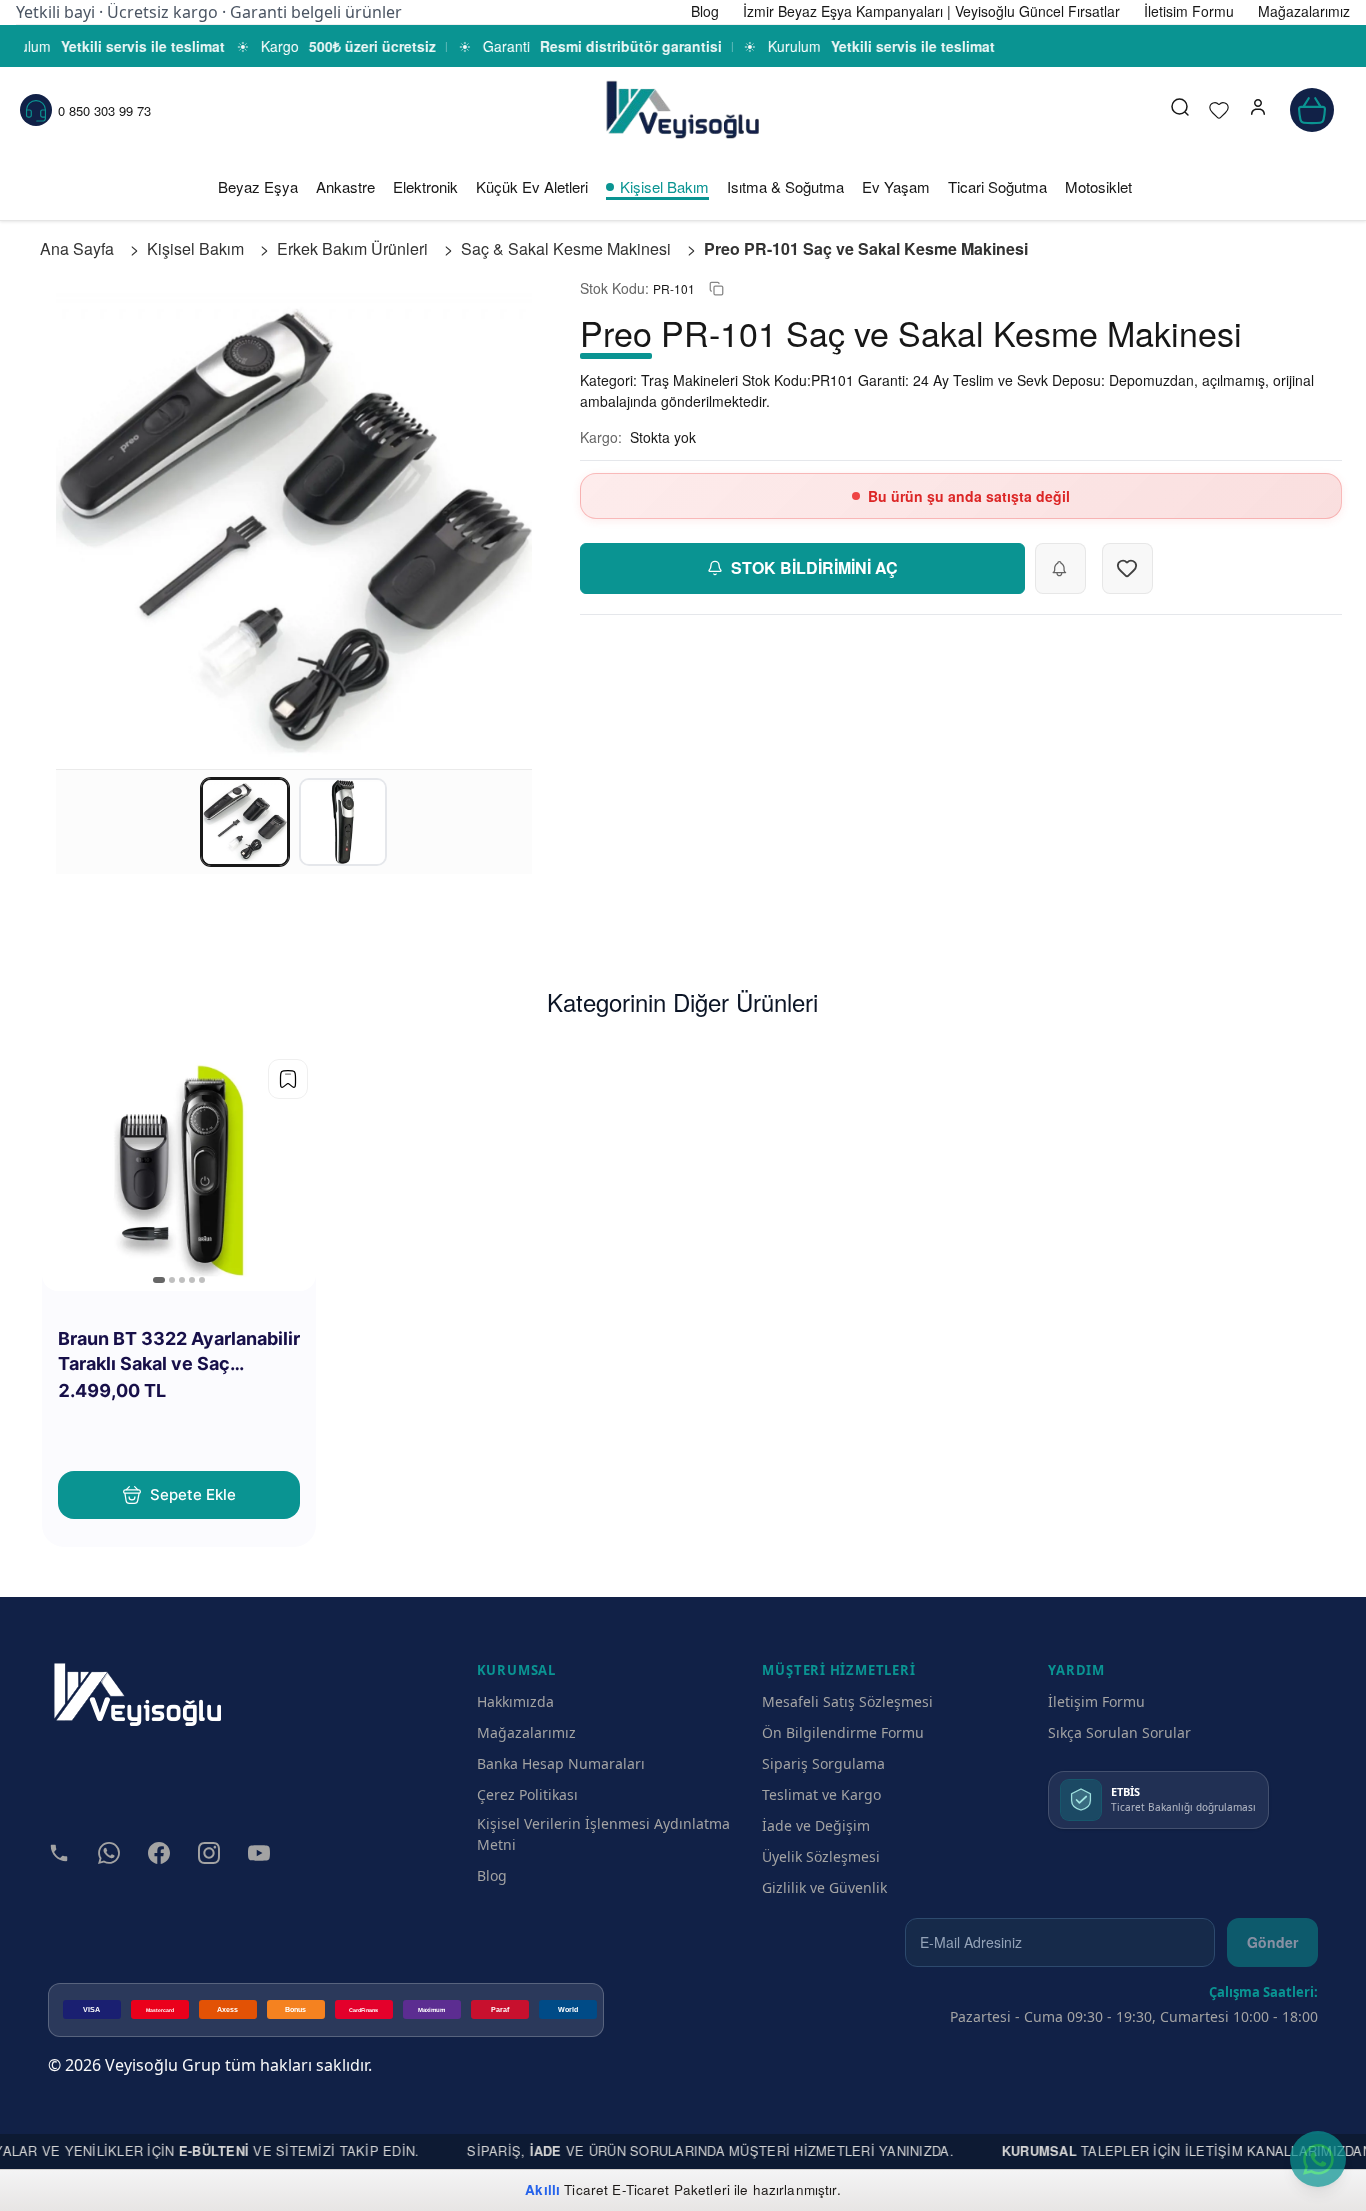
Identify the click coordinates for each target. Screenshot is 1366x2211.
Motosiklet (1098, 186)
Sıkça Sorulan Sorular (1119, 1732)
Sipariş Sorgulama (823, 1763)
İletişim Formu (1096, 1701)
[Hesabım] (1258, 110)
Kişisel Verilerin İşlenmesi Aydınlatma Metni (603, 1834)
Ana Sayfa (77, 248)
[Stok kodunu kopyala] (716, 288)
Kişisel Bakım (664, 186)
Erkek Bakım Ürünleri (352, 248)
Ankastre (345, 186)
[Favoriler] (1219, 110)
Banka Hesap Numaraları (561, 1763)
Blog (492, 1875)
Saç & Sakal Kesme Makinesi (566, 248)
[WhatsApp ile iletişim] (1318, 2159)
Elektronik (425, 186)
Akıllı (542, 2189)
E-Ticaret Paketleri (671, 2189)
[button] (1258, 110)
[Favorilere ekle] (288, 1079)
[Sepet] (1312, 110)
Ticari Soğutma (997, 186)
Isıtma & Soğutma (785, 186)
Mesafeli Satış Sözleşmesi (847, 1701)
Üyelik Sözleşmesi (821, 1856)
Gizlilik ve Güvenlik (824, 1887)
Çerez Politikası (527, 1794)
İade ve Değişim (816, 1825)
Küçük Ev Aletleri (532, 186)
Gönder (1272, 1942)
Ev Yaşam (896, 186)
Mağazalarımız (526, 1732)
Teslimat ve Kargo (821, 1794)
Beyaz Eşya (258, 186)
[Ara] (1180, 110)
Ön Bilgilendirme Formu (843, 1732)
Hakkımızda (515, 1701)
